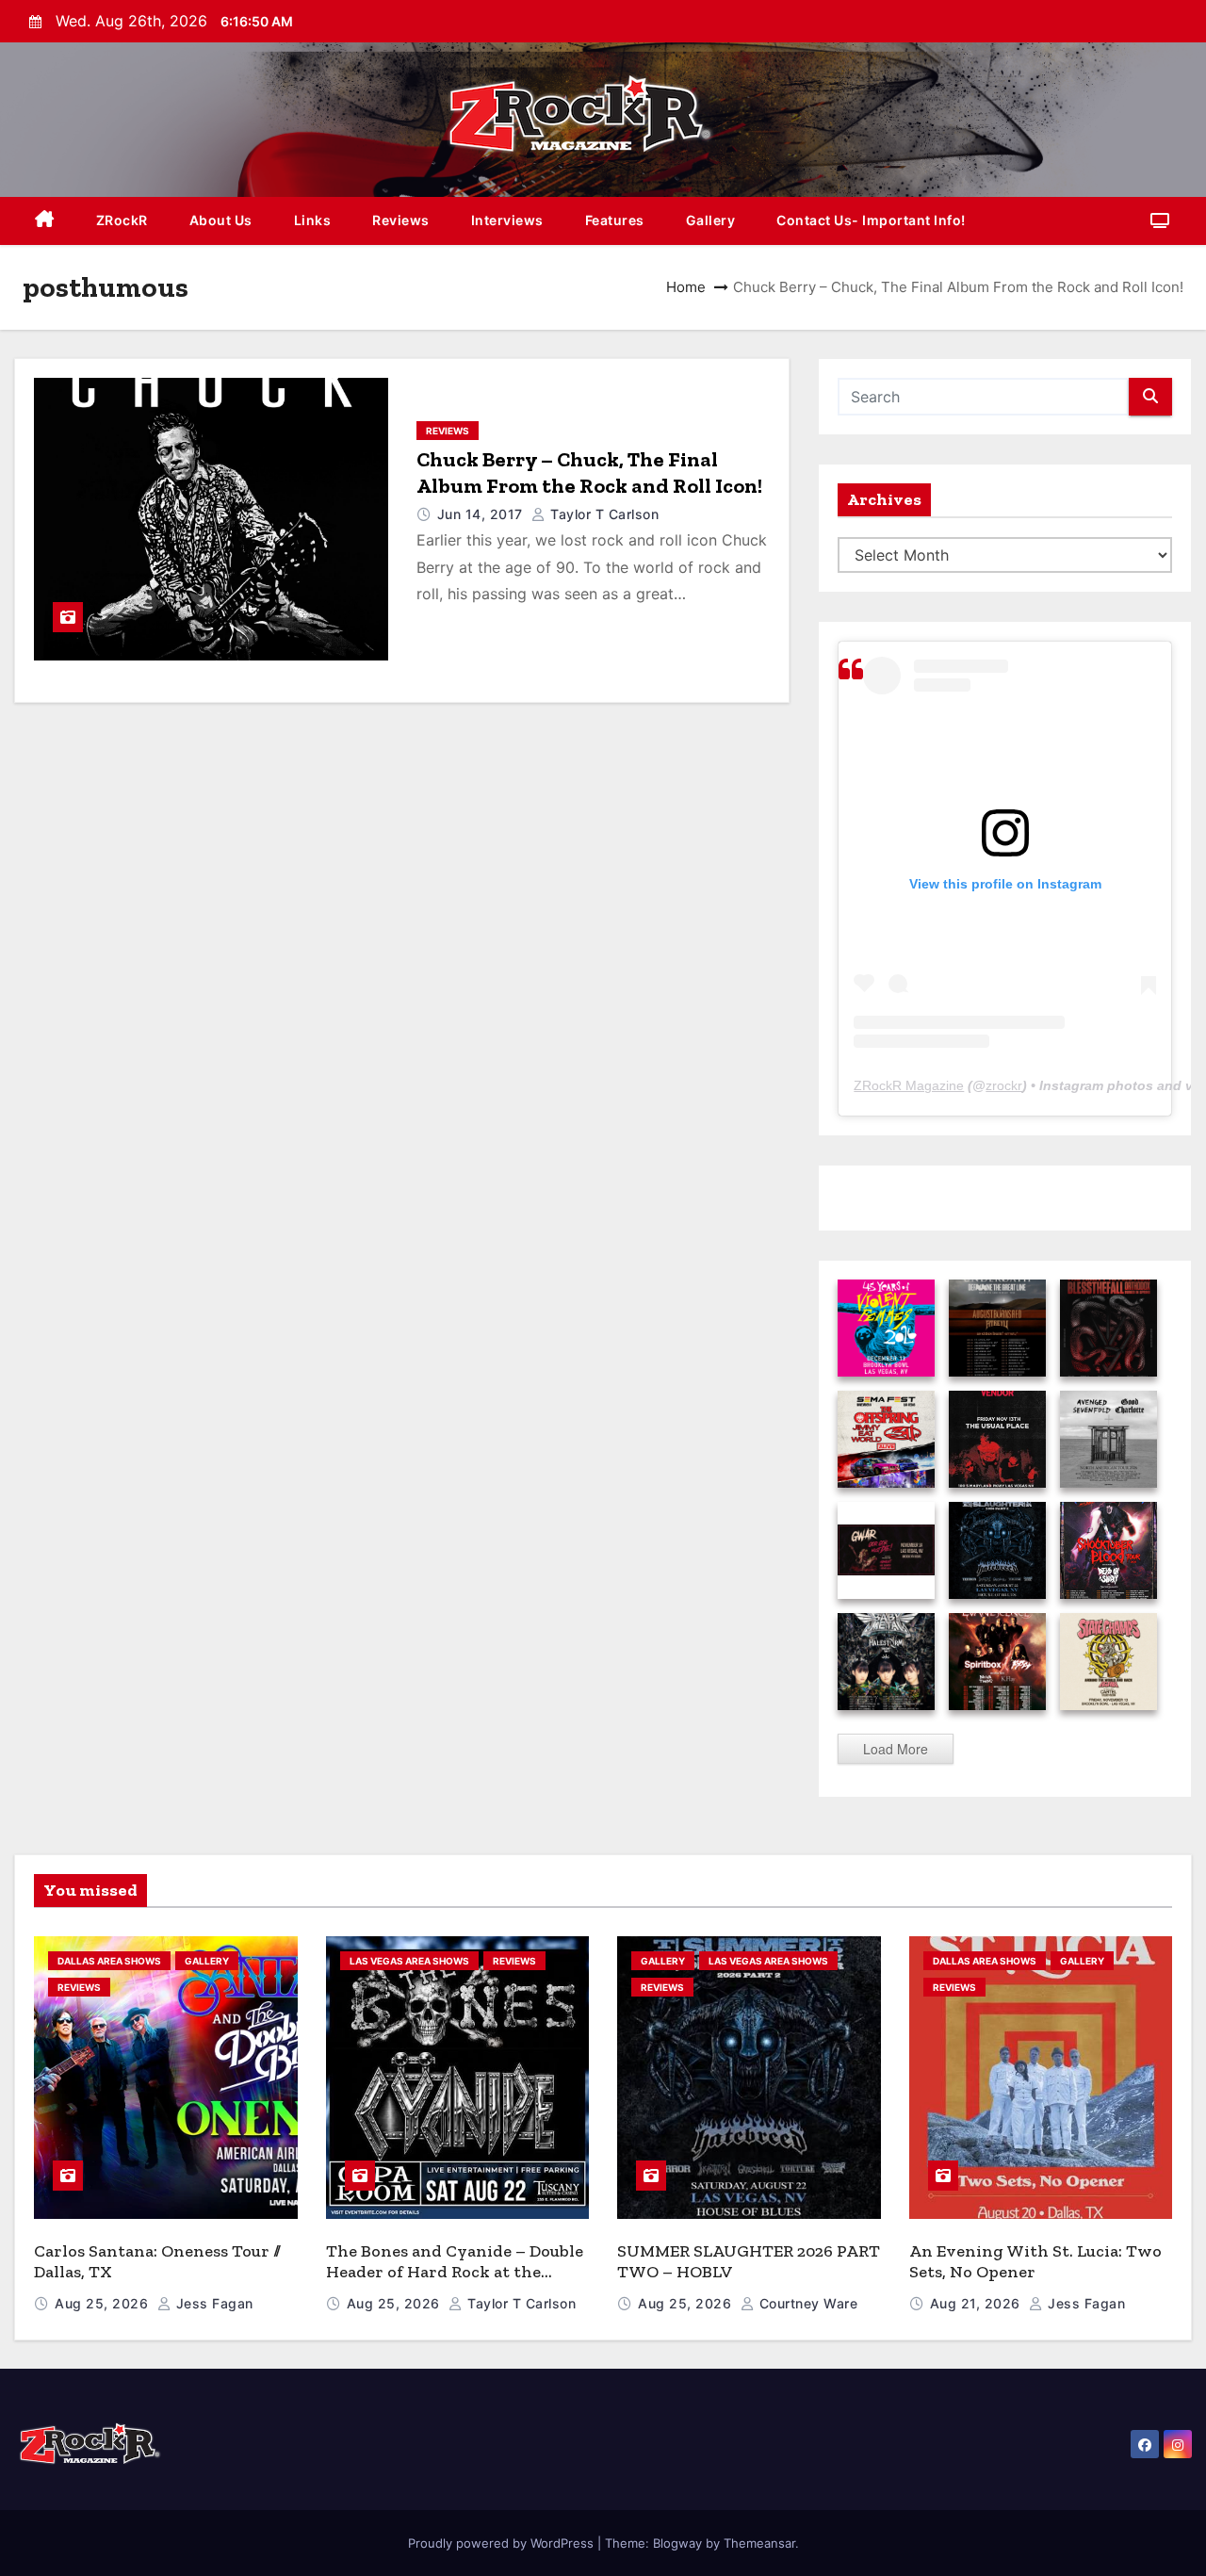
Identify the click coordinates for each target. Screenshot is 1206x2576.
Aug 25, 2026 (104, 2303)
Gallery (711, 220)
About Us (221, 220)
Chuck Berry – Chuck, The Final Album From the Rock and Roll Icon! (589, 473)
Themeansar (759, 2543)
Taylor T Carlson (603, 514)
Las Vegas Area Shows (409, 1961)
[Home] (45, 221)
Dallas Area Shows (109, 1961)
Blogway (677, 2543)
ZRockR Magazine (909, 1085)
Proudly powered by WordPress (503, 2543)
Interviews (507, 220)
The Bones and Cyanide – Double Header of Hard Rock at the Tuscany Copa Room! (455, 2272)
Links (313, 220)
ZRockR (122, 220)
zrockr (1004, 1085)
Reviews (401, 220)
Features (615, 220)
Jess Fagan (212, 2303)
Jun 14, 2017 (482, 514)
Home (686, 287)
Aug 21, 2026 (978, 2303)
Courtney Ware (806, 2303)
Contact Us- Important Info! (871, 220)
